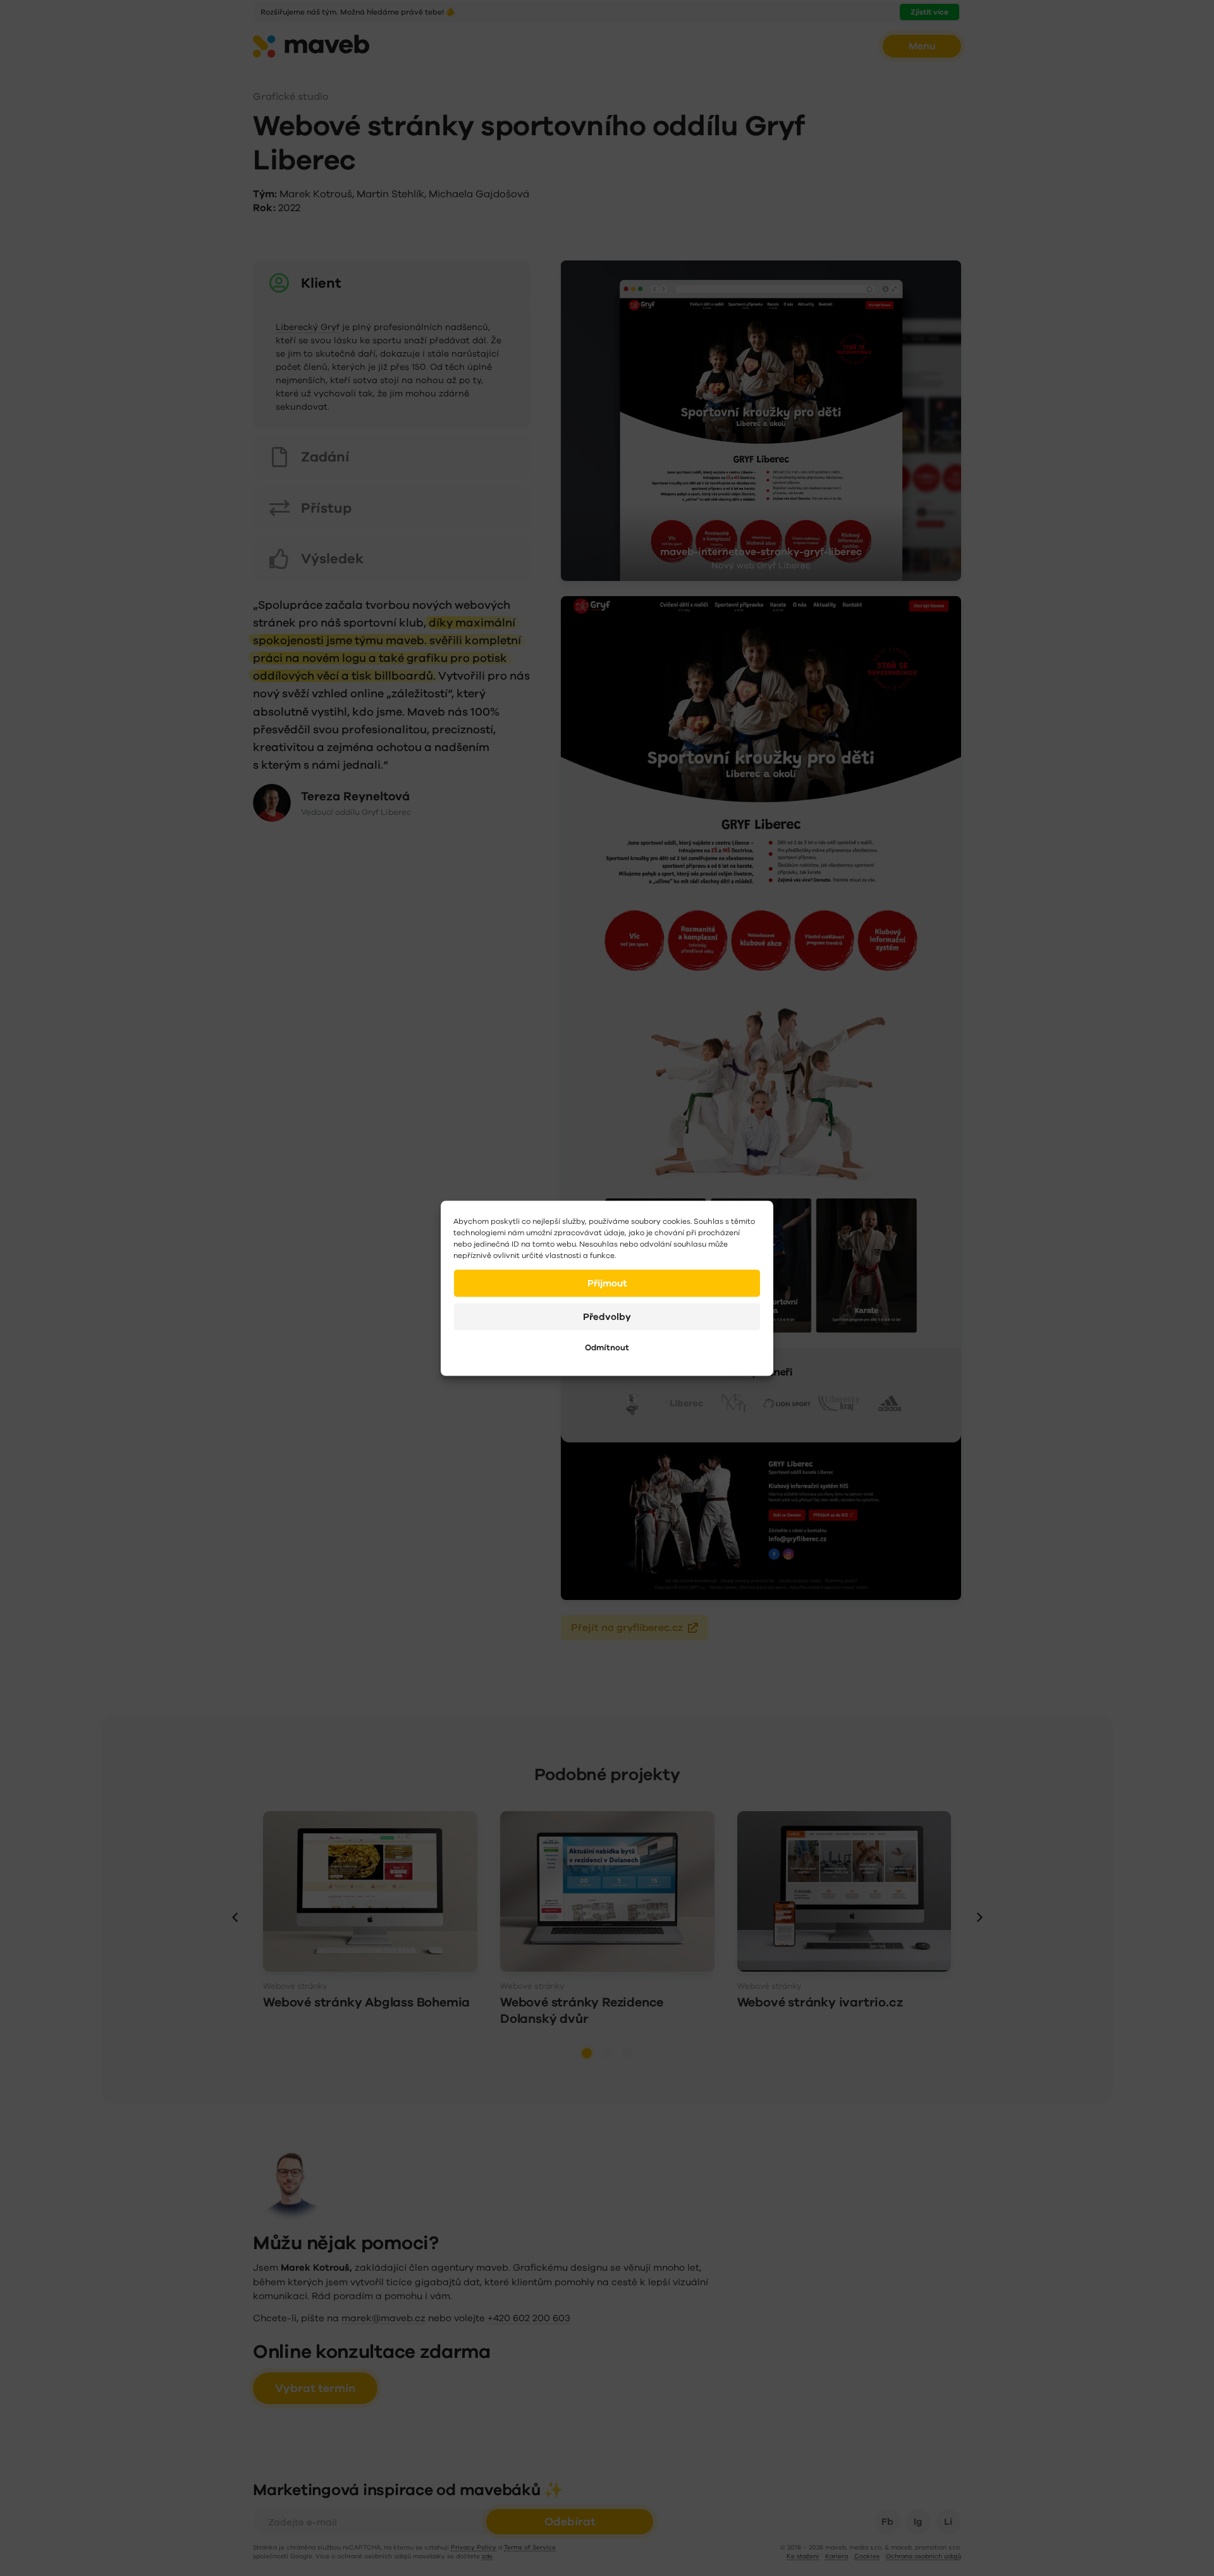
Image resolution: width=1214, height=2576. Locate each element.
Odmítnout (607, 1347)
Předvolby (607, 1316)
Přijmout (607, 1283)
